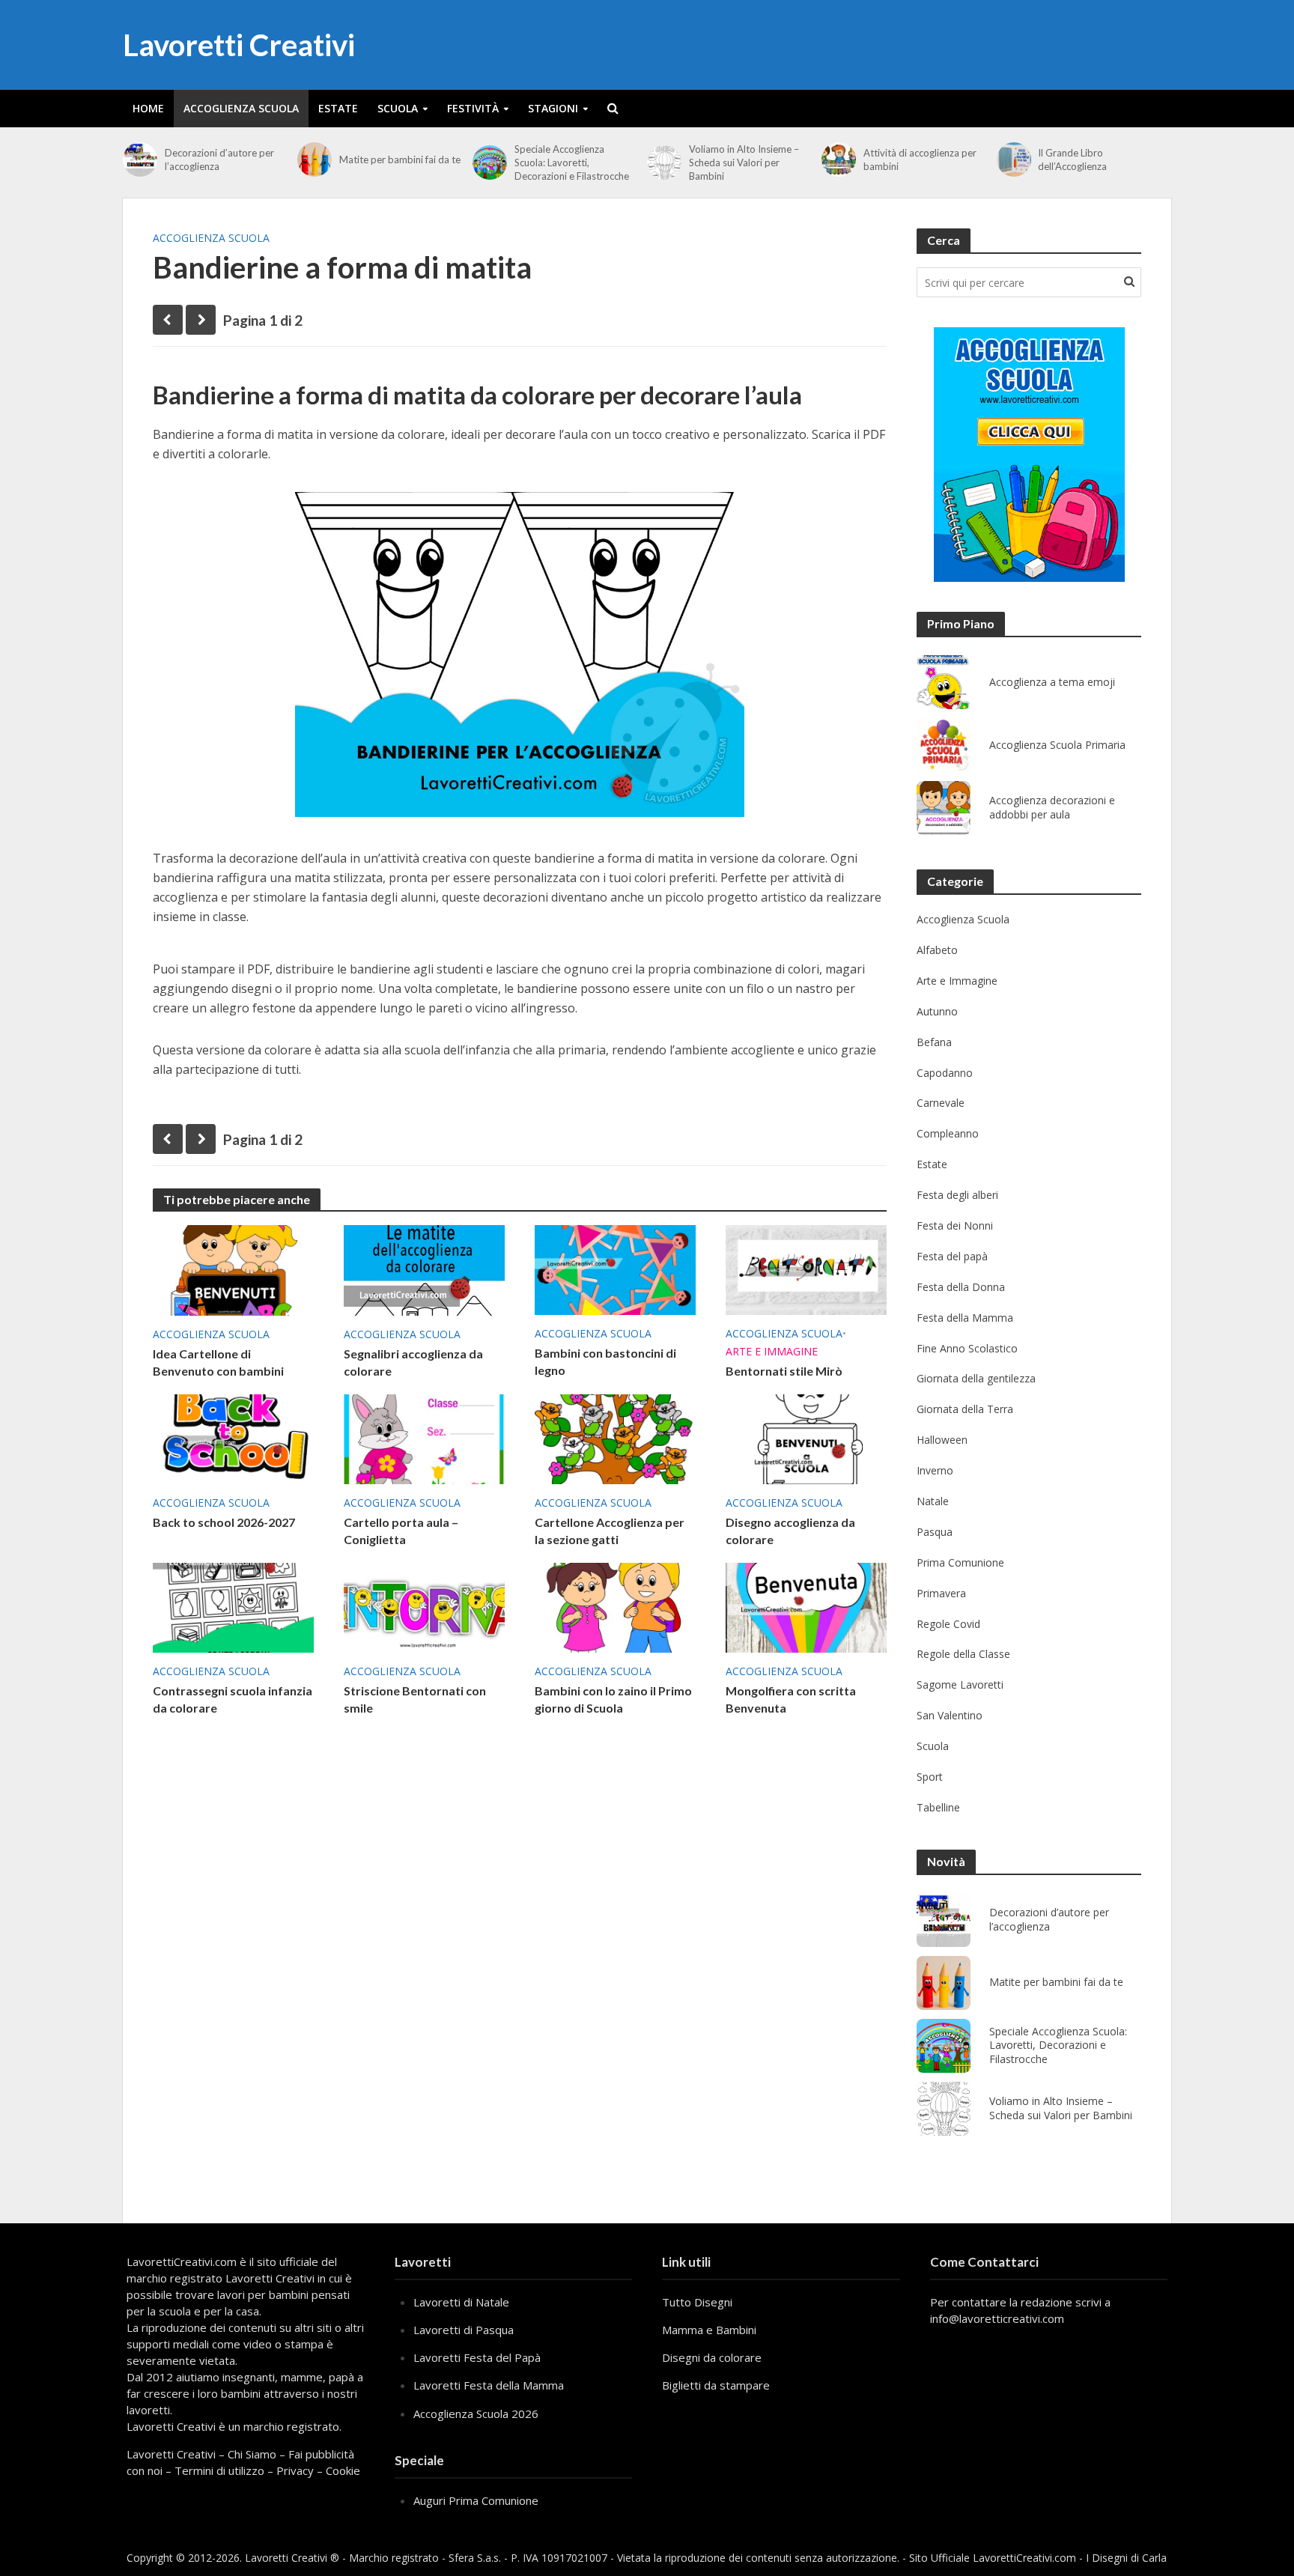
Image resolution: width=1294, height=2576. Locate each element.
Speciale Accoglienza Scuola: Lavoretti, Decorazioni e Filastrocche (572, 162)
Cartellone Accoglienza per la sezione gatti (610, 1531)
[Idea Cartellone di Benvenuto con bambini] (233, 1269)
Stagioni (553, 108)
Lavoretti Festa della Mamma (489, 2385)
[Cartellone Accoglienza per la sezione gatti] (615, 1439)
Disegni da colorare (712, 2357)
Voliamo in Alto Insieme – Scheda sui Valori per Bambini (744, 162)
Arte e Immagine (772, 1351)
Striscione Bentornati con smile (415, 1699)
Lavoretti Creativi (239, 45)
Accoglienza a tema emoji (1052, 682)
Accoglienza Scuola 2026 (476, 2414)
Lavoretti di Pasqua (464, 2330)
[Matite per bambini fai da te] (315, 160)
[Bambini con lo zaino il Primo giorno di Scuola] (615, 1607)
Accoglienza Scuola (241, 108)
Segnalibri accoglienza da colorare (413, 1362)
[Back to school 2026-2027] (233, 1439)
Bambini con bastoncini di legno (605, 1361)
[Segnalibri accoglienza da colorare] (424, 1269)
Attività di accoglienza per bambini (920, 160)
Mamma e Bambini (709, 2330)
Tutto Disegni (697, 2302)
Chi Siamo (252, 2454)
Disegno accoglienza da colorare (790, 1531)
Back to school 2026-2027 (224, 1522)
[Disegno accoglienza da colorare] (806, 1439)
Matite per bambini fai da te (400, 160)
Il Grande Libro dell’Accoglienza (1072, 160)
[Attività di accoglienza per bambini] (839, 160)
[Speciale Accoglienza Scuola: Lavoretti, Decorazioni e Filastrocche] (490, 162)
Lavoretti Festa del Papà (477, 2357)
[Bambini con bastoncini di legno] (615, 1269)
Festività (473, 108)
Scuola (398, 108)
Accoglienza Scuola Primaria (1057, 745)
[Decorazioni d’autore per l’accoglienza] (140, 160)
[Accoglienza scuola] (1029, 455)
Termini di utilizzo (219, 2470)
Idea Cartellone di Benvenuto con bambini (218, 1362)
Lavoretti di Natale (461, 2302)
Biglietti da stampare (716, 2385)
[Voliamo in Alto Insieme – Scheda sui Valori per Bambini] (664, 162)
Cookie (343, 2470)
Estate (338, 108)
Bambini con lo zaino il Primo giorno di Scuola (613, 1699)
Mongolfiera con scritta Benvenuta (791, 1699)
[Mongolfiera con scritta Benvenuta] (806, 1607)
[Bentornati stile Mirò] (806, 1269)
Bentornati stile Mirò (784, 1371)
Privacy (295, 2470)
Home (148, 108)
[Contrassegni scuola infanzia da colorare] (233, 1607)
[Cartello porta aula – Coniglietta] (424, 1439)
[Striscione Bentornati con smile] (424, 1607)
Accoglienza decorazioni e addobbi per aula (1052, 808)
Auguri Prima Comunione (476, 2500)
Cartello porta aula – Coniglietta (401, 1531)
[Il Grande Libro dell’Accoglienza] (1014, 160)
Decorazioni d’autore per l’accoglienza (219, 160)
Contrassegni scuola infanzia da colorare (233, 1699)
